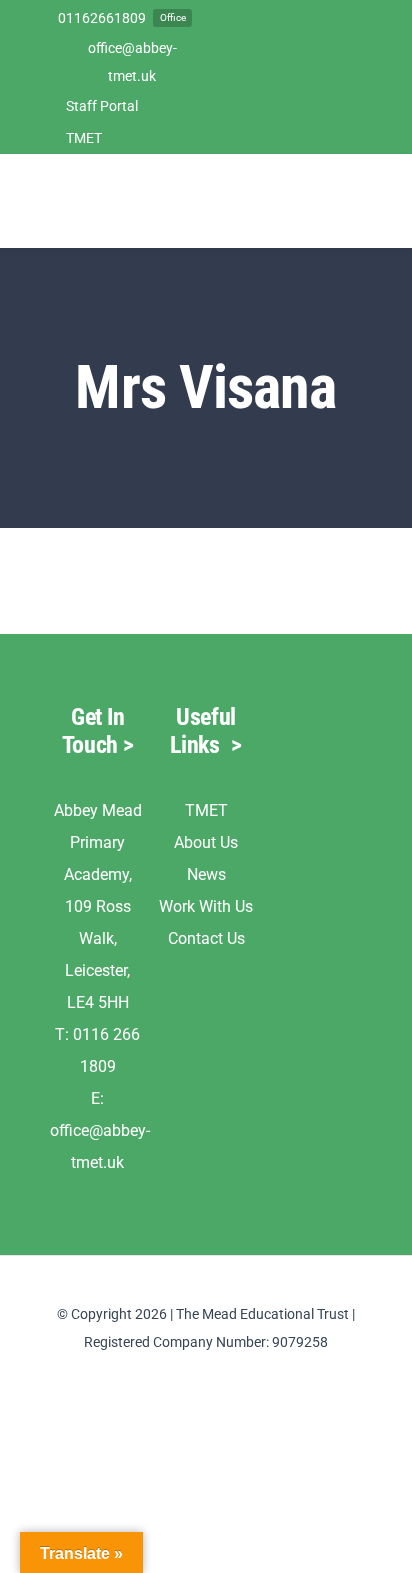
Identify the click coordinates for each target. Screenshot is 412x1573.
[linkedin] (206, 1378)
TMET (206, 810)
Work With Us (206, 906)
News (206, 874)
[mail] (238, 1378)
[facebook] (174, 1378)
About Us (206, 842)
